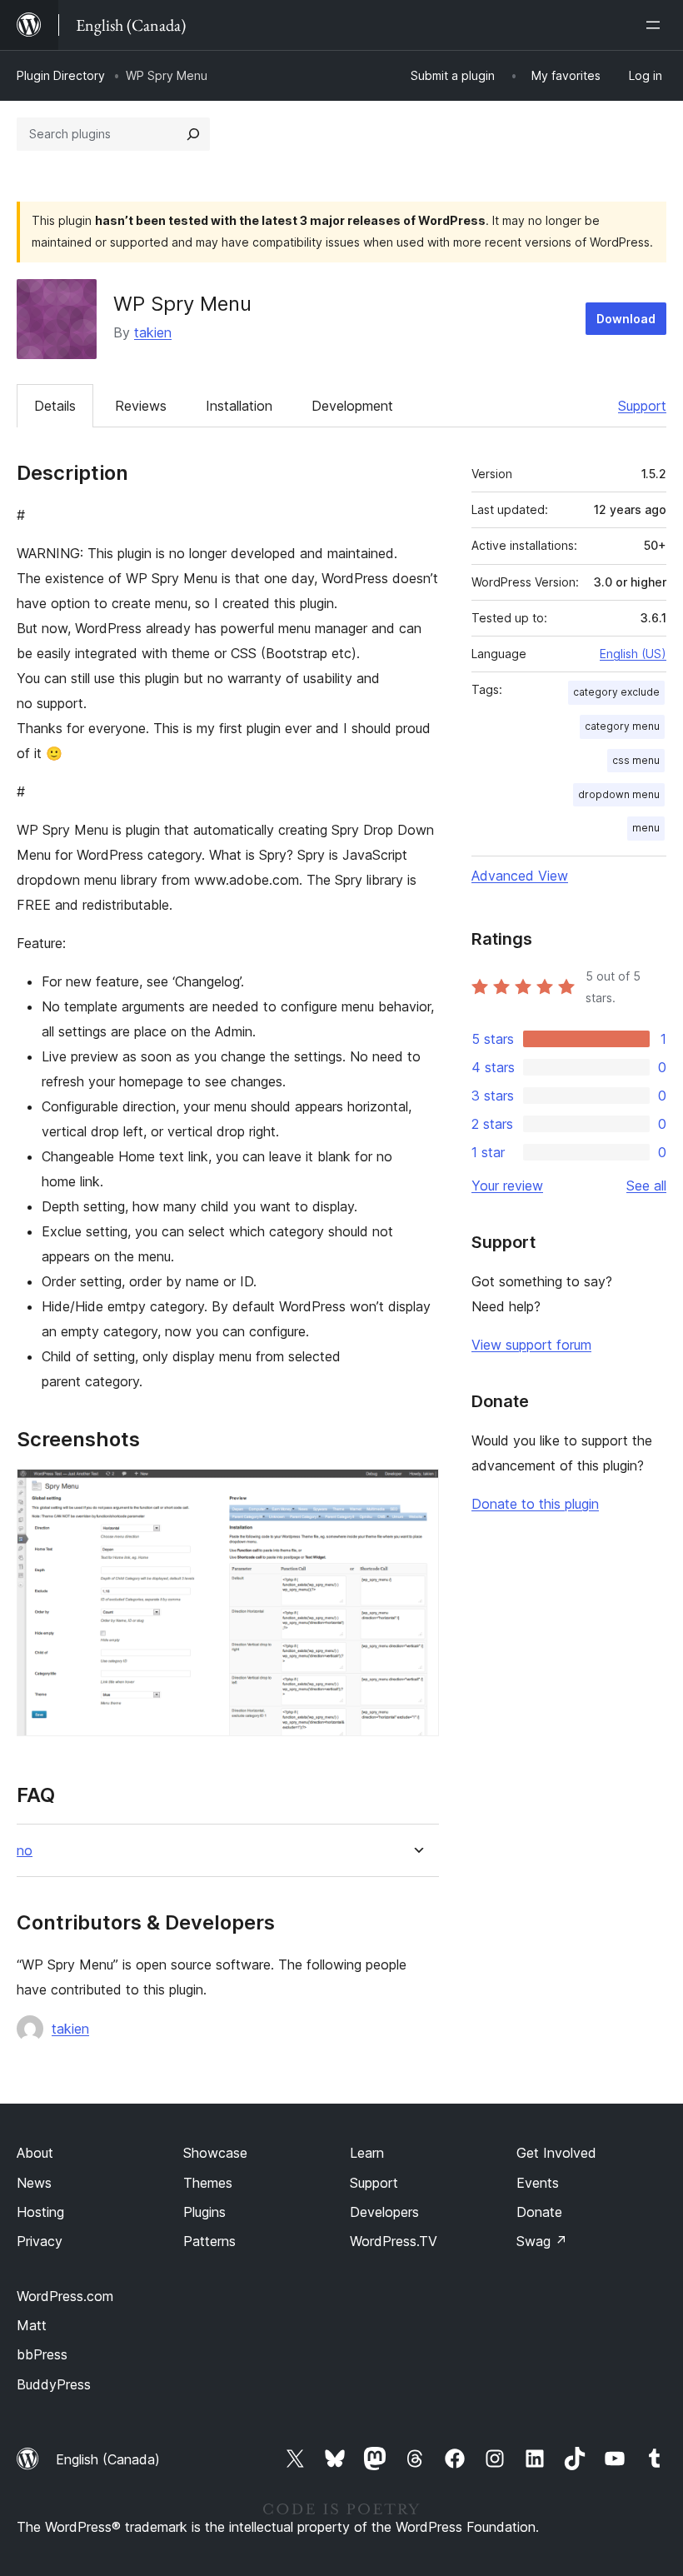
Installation (239, 406)
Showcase (215, 2153)
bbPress (42, 2354)
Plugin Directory (61, 75)
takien (153, 332)
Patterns (209, 2241)
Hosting (40, 2212)
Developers (384, 2212)
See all (646, 1186)
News (34, 2183)
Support (642, 406)
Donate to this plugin (535, 1504)
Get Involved (556, 2153)
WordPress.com (65, 2296)
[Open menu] (656, 25)
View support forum (531, 1345)
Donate (539, 2212)
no (25, 1851)
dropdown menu (619, 794)
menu (646, 828)
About (35, 2153)
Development (352, 406)
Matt (32, 2325)
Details (55, 406)
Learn (367, 2153)
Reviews (141, 406)
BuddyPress (54, 2384)
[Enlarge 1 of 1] (416, 1491)
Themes (208, 2183)
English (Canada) (108, 2459)
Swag (542, 2241)
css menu (636, 760)
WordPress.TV (394, 2241)
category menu (622, 726)
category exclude (616, 692)
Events (538, 2183)
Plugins (204, 2212)
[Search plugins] (193, 134)
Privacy (40, 2241)
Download (626, 319)
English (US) (633, 654)
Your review (507, 1186)
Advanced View (520, 876)
